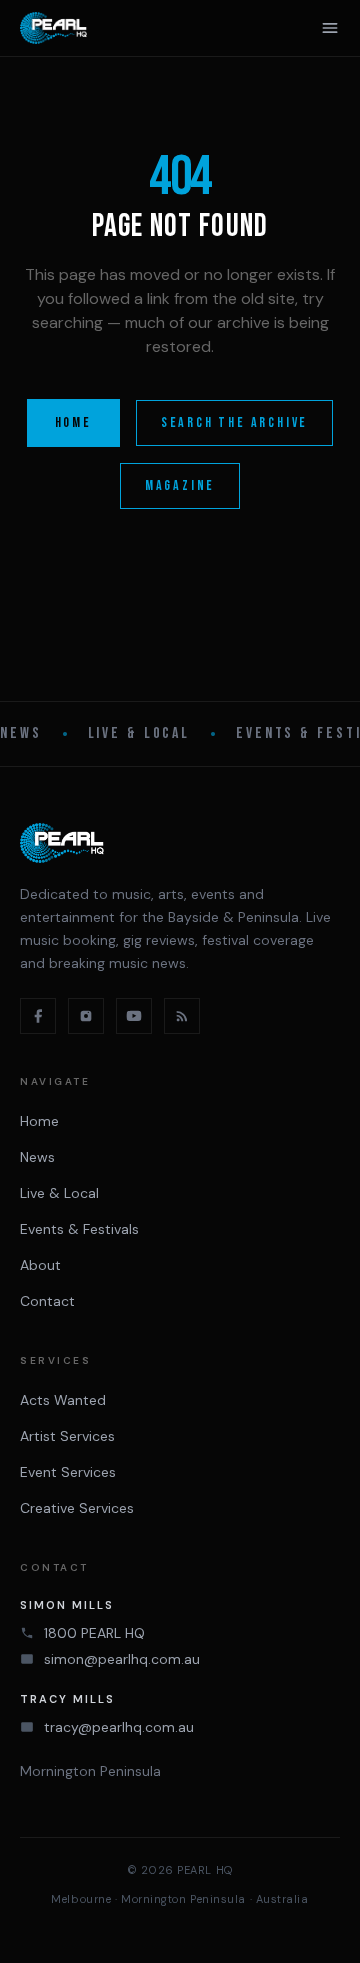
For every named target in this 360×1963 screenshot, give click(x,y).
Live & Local (139, 733)
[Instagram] (86, 1016)
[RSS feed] (182, 1016)
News (21, 733)
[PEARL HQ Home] (53, 28)
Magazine (180, 485)
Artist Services (67, 1436)
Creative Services (77, 1508)
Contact (47, 1301)
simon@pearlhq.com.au (122, 1659)
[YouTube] (134, 1016)
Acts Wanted (63, 1400)
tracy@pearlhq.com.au (119, 1727)
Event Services (68, 1472)
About (40, 1265)
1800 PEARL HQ (94, 1633)
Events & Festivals (79, 1229)
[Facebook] (38, 1016)
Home (73, 422)
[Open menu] (330, 28)
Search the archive (234, 422)
